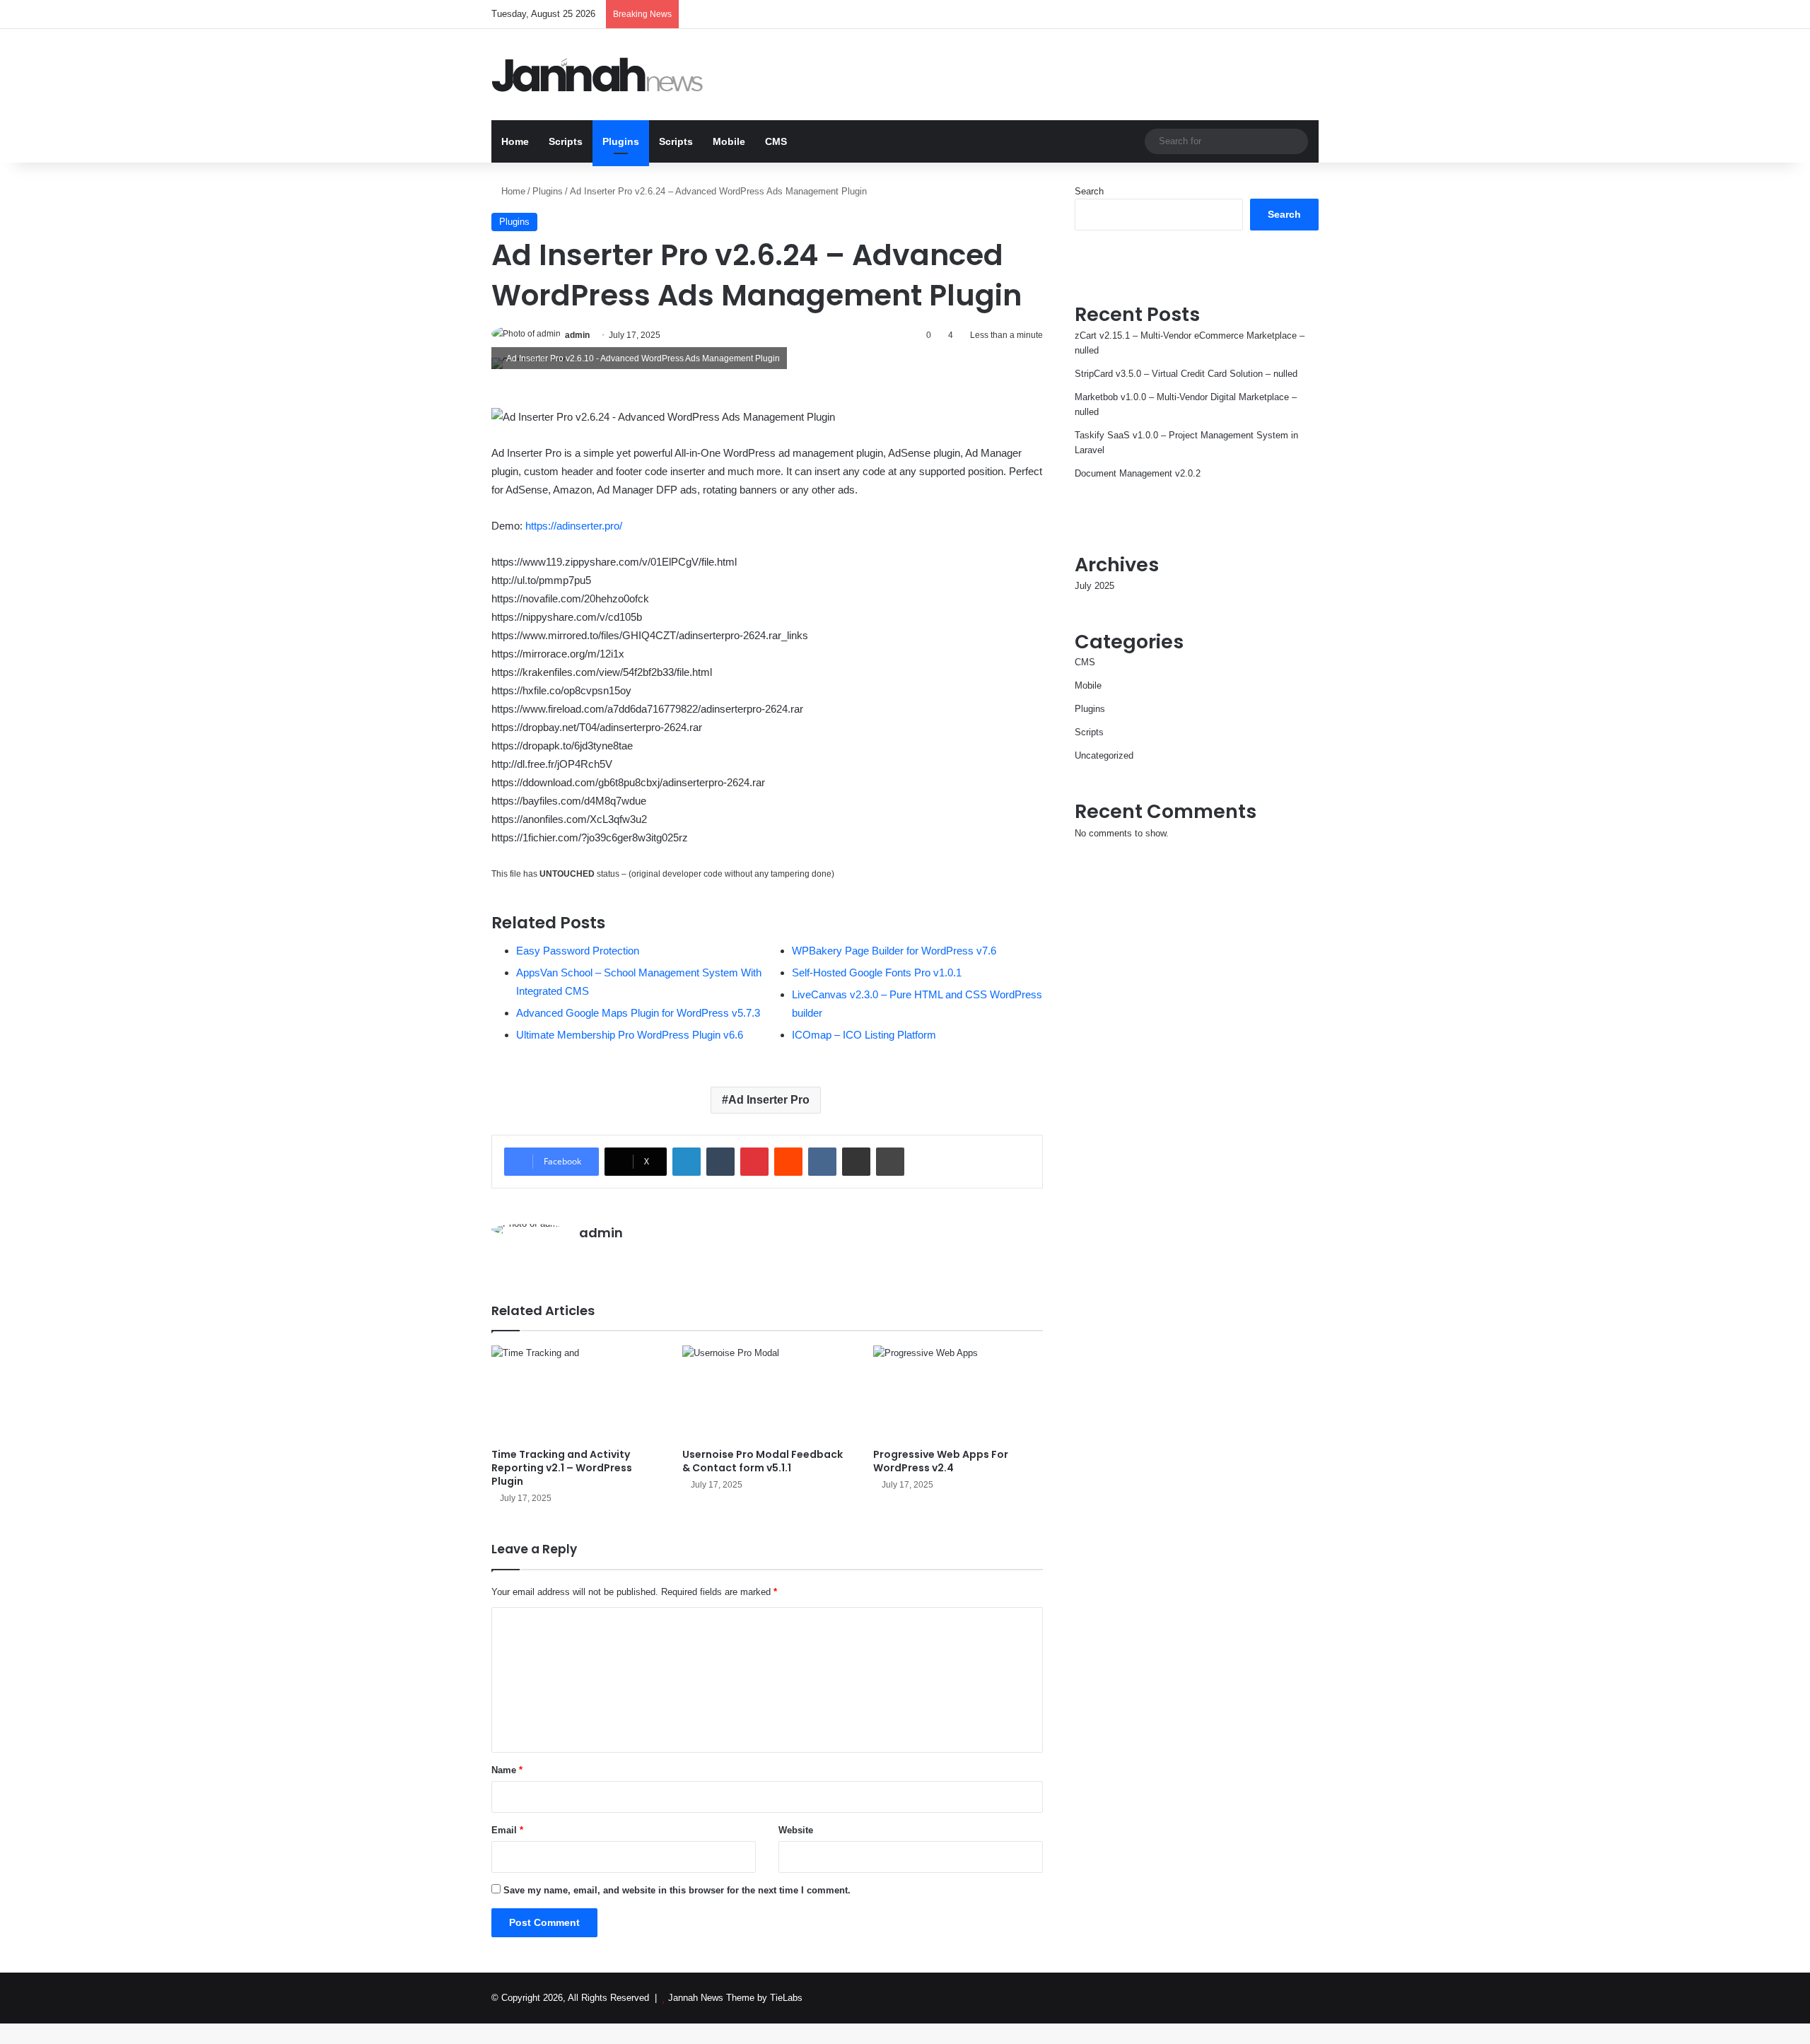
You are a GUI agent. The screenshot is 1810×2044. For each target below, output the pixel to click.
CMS (776, 141)
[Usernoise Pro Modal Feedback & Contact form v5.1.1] (767, 1393)
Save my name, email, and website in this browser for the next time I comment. (677, 1890)
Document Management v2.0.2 (1138, 473)
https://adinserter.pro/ (574, 526)
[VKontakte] (822, 1162)
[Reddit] (788, 1162)
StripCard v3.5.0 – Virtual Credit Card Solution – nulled (1186, 374)
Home (515, 141)
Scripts (566, 141)
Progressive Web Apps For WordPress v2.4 (941, 1461)
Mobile (729, 141)
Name (507, 1770)
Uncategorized (1104, 755)
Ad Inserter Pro (769, 1100)
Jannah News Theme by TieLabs (735, 1998)
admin (577, 335)
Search (1089, 191)
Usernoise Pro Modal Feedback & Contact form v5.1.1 (763, 1461)
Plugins (621, 141)
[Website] (588, 1258)
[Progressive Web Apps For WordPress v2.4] (958, 1393)
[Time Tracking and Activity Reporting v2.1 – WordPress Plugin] (576, 1393)
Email (507, 1830)
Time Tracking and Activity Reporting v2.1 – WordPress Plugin (562, 1468)
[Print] (890, 1162)
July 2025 (1094, 586)
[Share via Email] (856, 1162)
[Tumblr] (720, 1162)
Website (796, 1830)
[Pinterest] (754, 1162)
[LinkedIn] (687, 1162)
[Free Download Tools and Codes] (597, 75)
